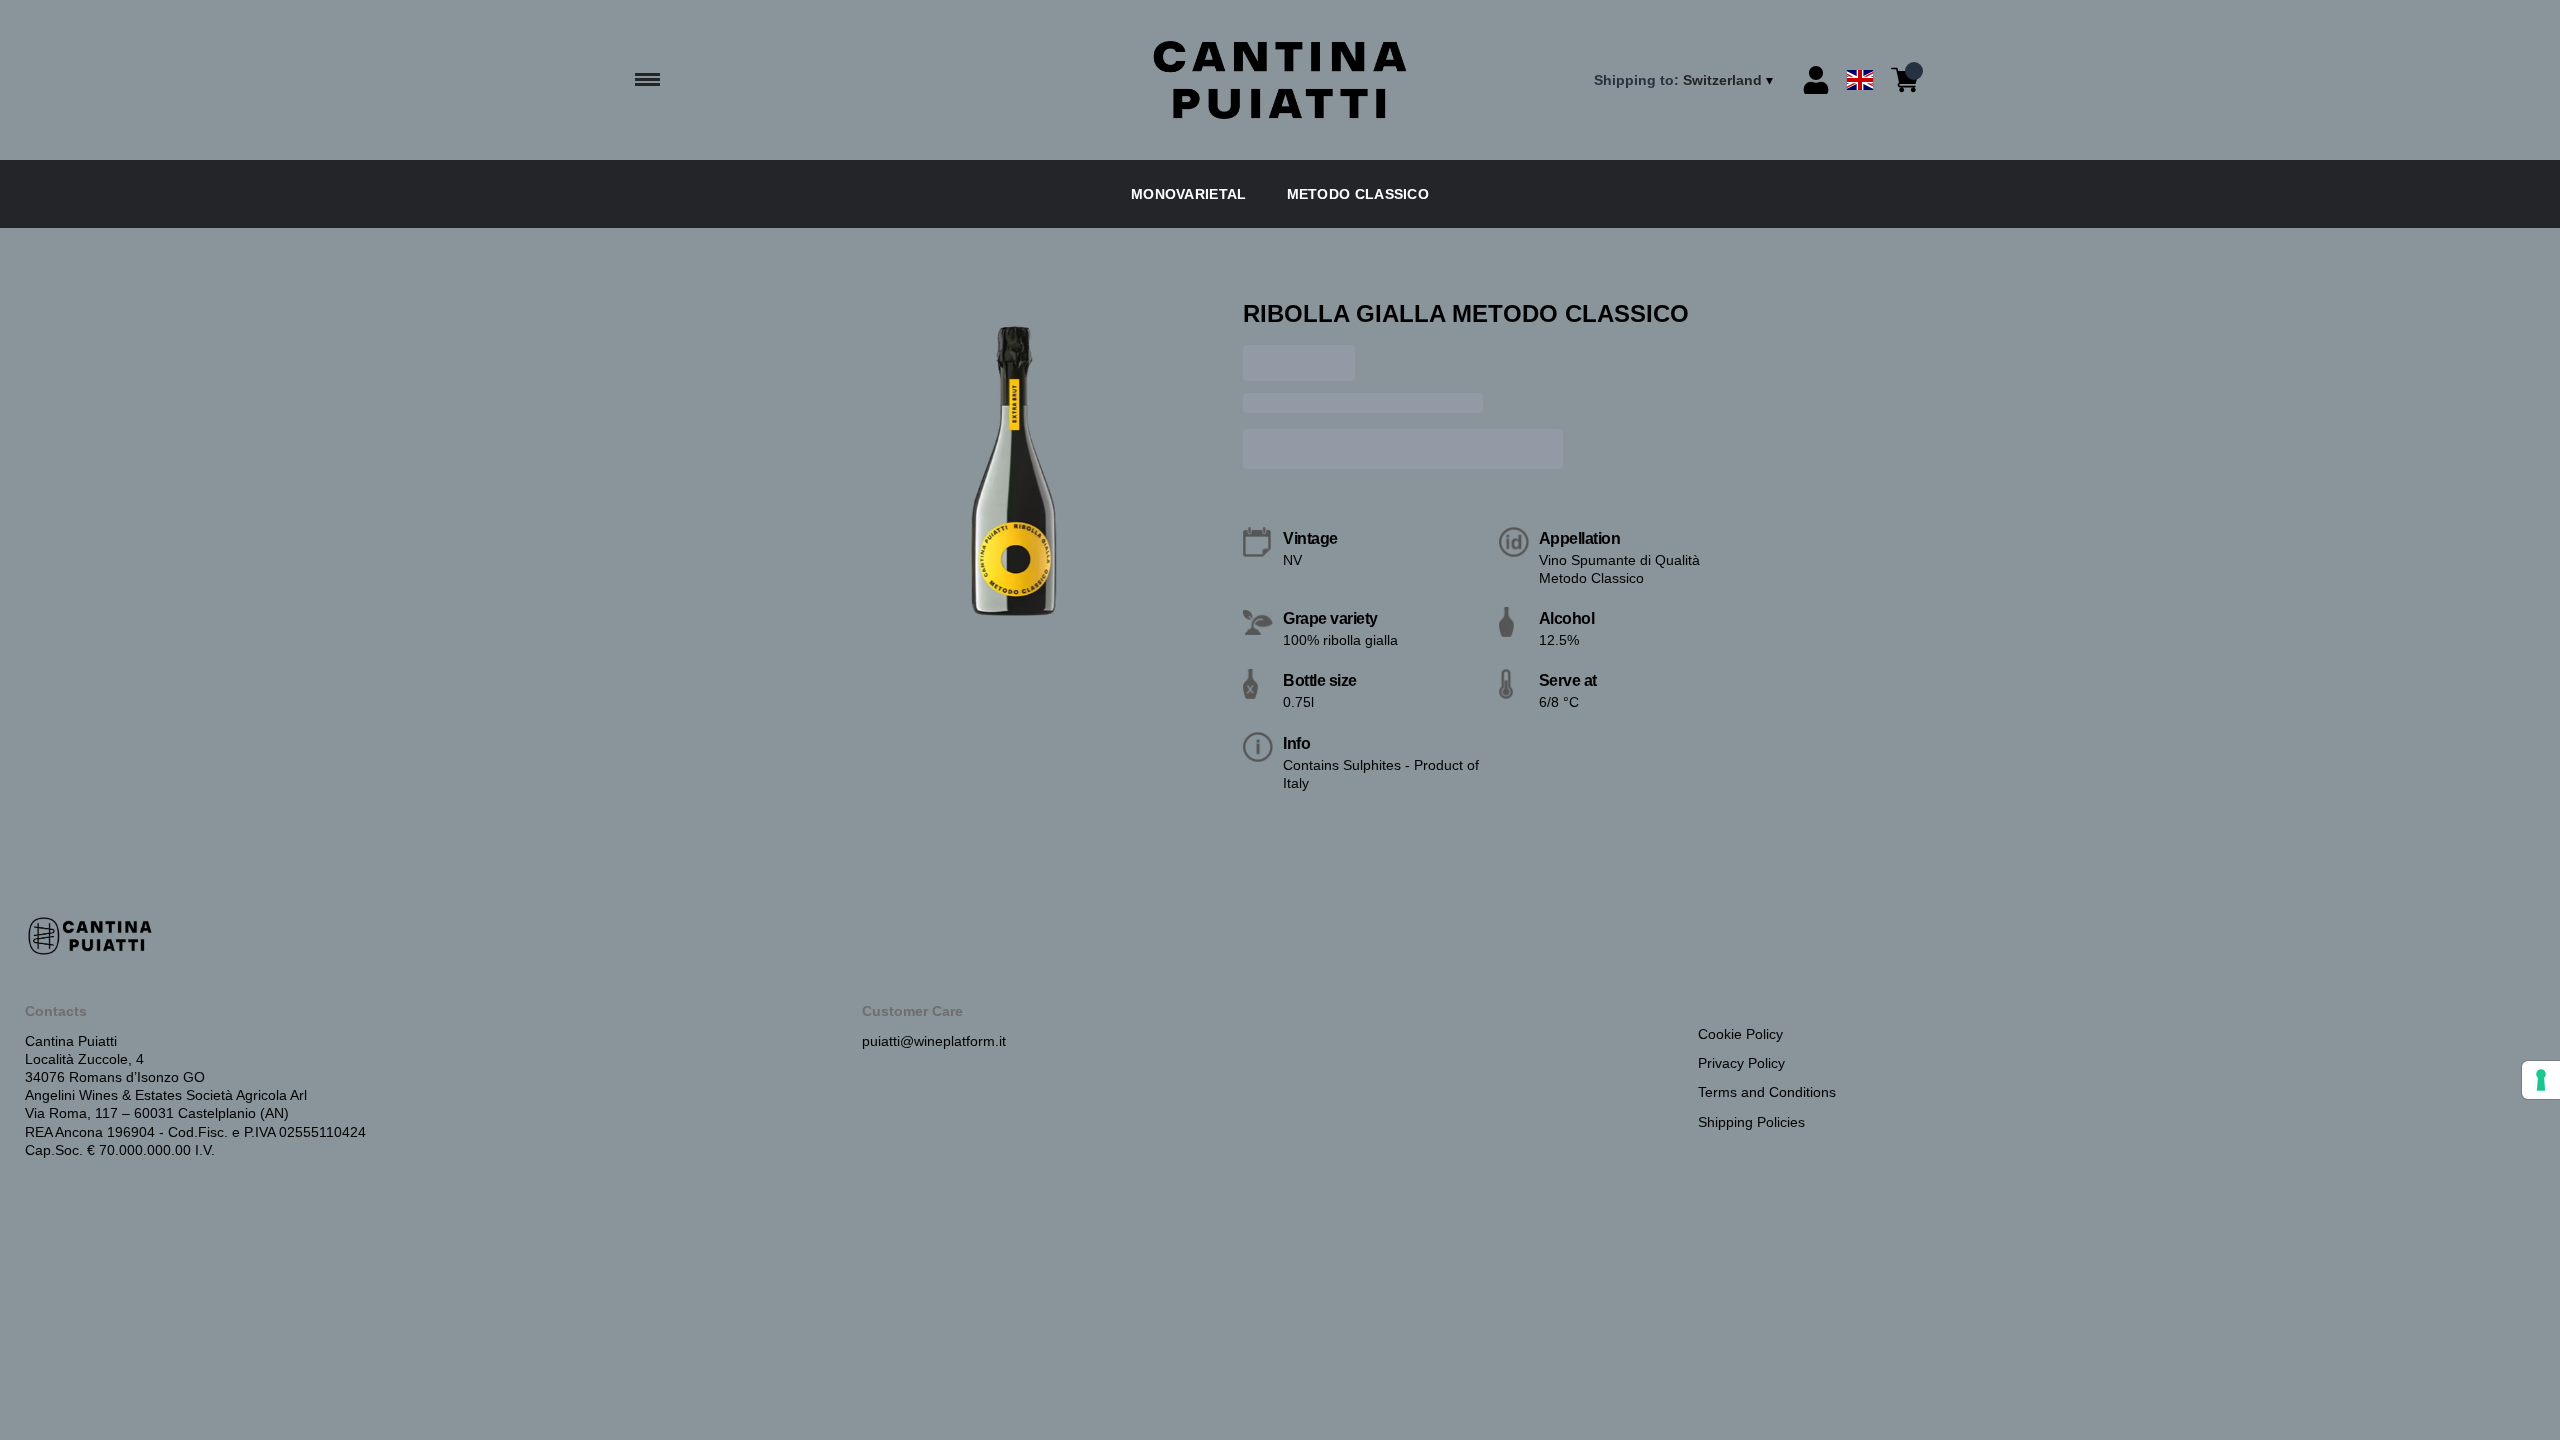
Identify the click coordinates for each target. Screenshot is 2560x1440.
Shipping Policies (1751, 1122)
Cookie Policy (1740, 1034)
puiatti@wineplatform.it (934, 1041)
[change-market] (1685, 80)
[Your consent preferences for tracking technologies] (2541, 1080)
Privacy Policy (1741, 1063)
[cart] (1905, 80)
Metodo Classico (1358, 194)
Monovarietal (1189, 194)
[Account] (1816, 80)
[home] (1280, 80)
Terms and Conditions (1767, 1092)
